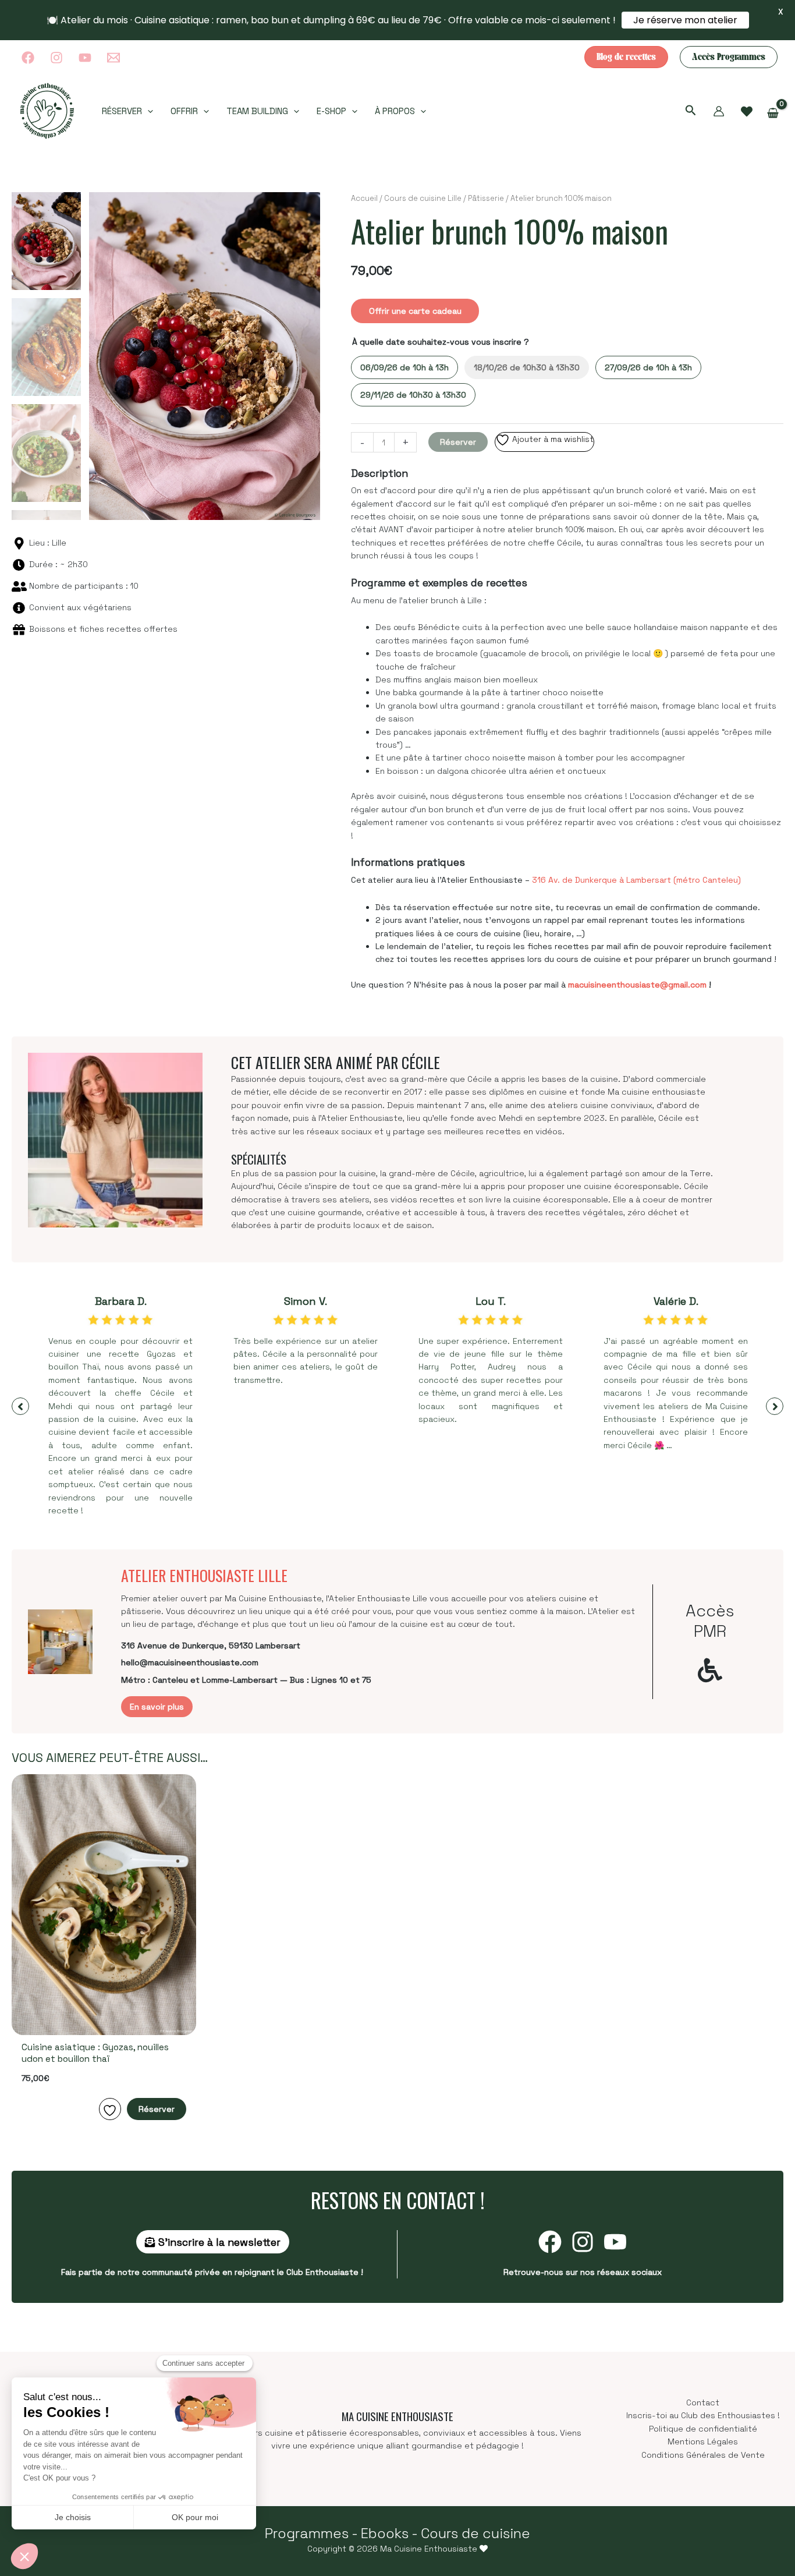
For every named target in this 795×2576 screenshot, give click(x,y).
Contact (703, 2402)
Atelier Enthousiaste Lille (204, 1575)
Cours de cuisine (475, 2533)
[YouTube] (85, 58)
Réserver (458, 442)
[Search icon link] (691, 112)
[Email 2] (113, 58)
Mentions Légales (703, 2441)
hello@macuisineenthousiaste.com (190, 1662)
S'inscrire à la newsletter (218, 2242)
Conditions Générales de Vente (703, 2455)
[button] (626, 57)
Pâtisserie (486, 198)
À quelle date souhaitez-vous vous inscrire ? (441, 342)
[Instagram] (56, 58)
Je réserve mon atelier (685, 20)
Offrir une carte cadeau (415, 311)
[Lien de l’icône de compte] (719, 111)
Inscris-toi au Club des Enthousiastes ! (703, 2415)
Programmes (307, 2533)
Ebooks (385, 2533)
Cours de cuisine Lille (423, 198)
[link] (747, 112)
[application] (148, 111)
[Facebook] (28, 58)
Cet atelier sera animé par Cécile (336, 1062)
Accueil (364, 198)
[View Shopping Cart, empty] (773, 113)
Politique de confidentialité (703, 2429)
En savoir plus (157, 1707)
